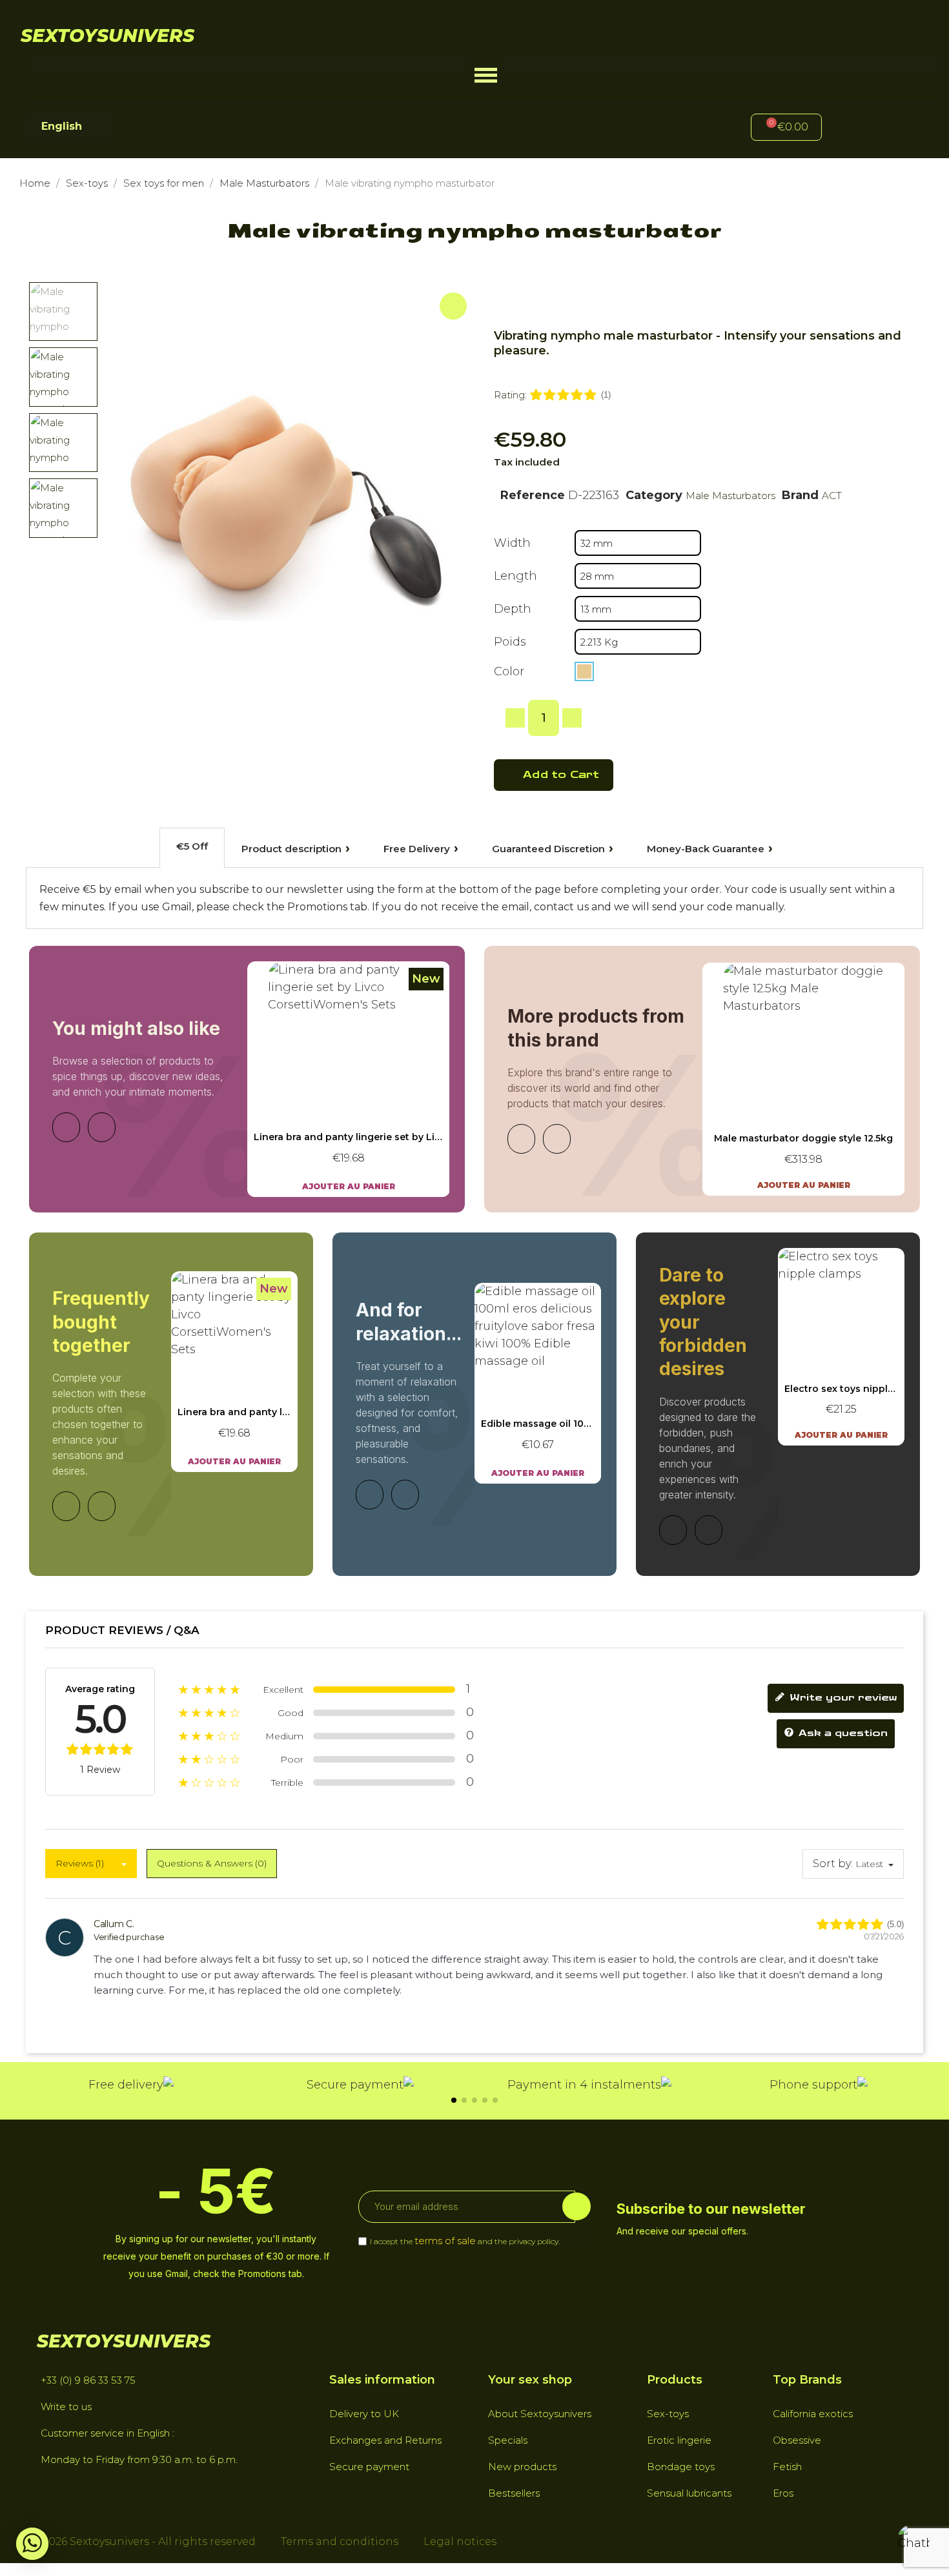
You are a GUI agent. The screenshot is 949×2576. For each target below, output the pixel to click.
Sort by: (833, 1864)
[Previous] (66, 1127)
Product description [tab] (291, 849)
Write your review (842, 1698)
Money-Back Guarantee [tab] (706, 849)
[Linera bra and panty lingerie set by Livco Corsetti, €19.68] (349, 1079)
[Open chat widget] (913, 2540)
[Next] (102, 1127)
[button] (486, 75)
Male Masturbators (730, 496)
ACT (832, 496)
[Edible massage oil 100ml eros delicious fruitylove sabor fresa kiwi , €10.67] (538, 1383)
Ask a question (842, 1734)
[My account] (853, 129)
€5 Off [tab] (192, 846)
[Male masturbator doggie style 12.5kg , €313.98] (804, 1079)
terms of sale (445, 2241)
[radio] (584, 671)
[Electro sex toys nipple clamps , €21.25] (841, 1347)
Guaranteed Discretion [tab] (548, 849)
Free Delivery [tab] (417, 849)
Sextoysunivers (107, 36)
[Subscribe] (577, 2206)
